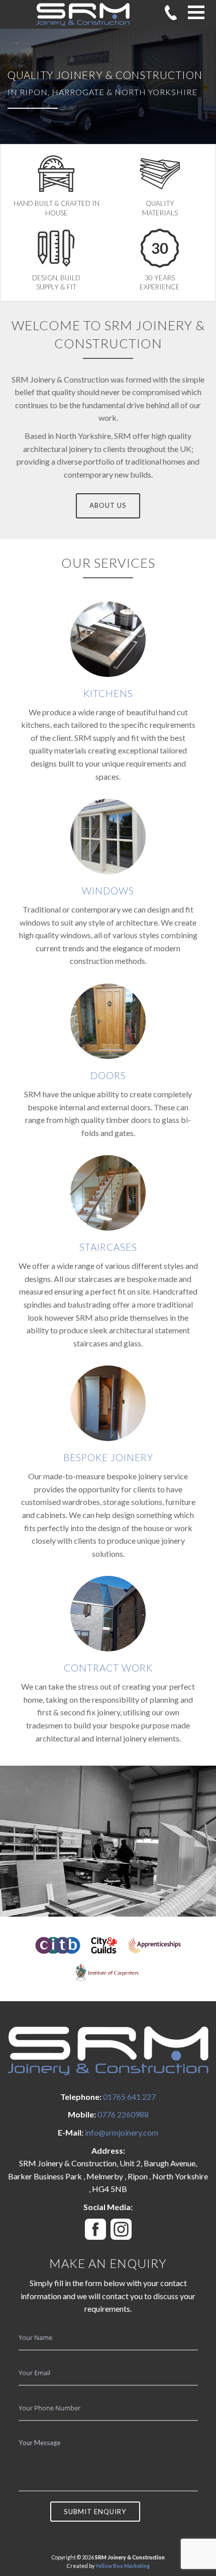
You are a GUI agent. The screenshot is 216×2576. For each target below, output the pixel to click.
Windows (108, 891)
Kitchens (108, 693)
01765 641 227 (129, 2097)
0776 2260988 (123, 2114)
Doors (108, 1075)
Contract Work (108, 1668)
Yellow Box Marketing (123, 2566)
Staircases (108, 1247)
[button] (196, 12)
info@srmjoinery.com (122, 2132)
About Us (108, 505)
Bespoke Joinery (108, 1457)
